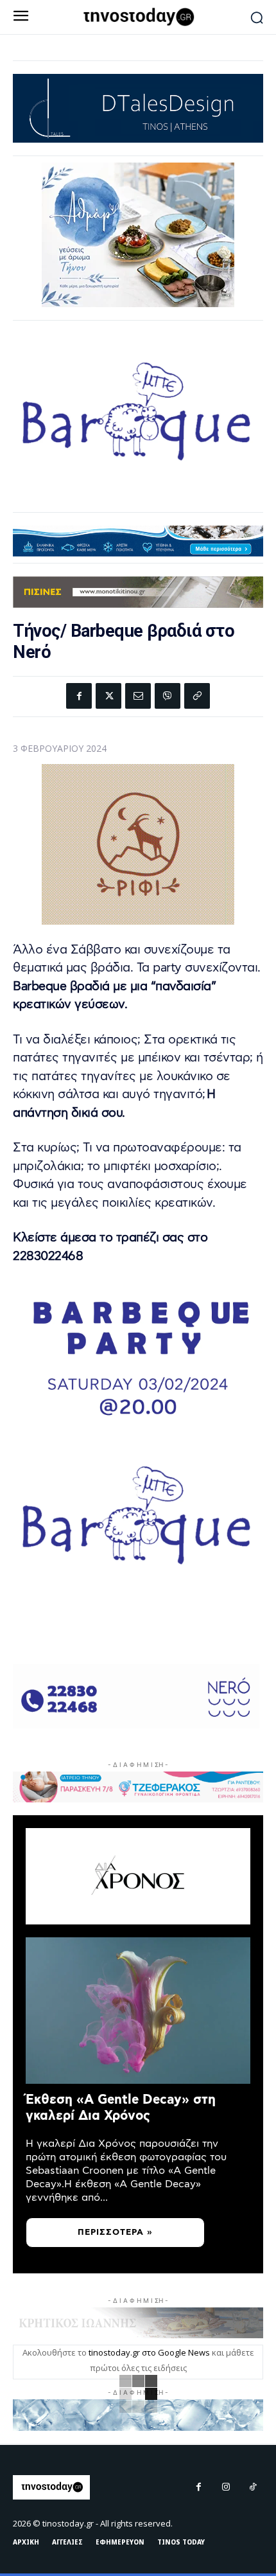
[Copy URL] (197, 696)
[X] (108, 696)
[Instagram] (226, 2487)
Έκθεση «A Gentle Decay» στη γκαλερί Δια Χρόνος (121, 2108)
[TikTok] (253, 2487)
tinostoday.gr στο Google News (149, 2352)
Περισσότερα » (115, 2233)
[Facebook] (79, 696)
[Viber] (168, 696)
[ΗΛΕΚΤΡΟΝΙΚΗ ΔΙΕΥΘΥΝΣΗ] (138, 696)
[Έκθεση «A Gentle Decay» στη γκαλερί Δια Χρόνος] (138, 2011)
